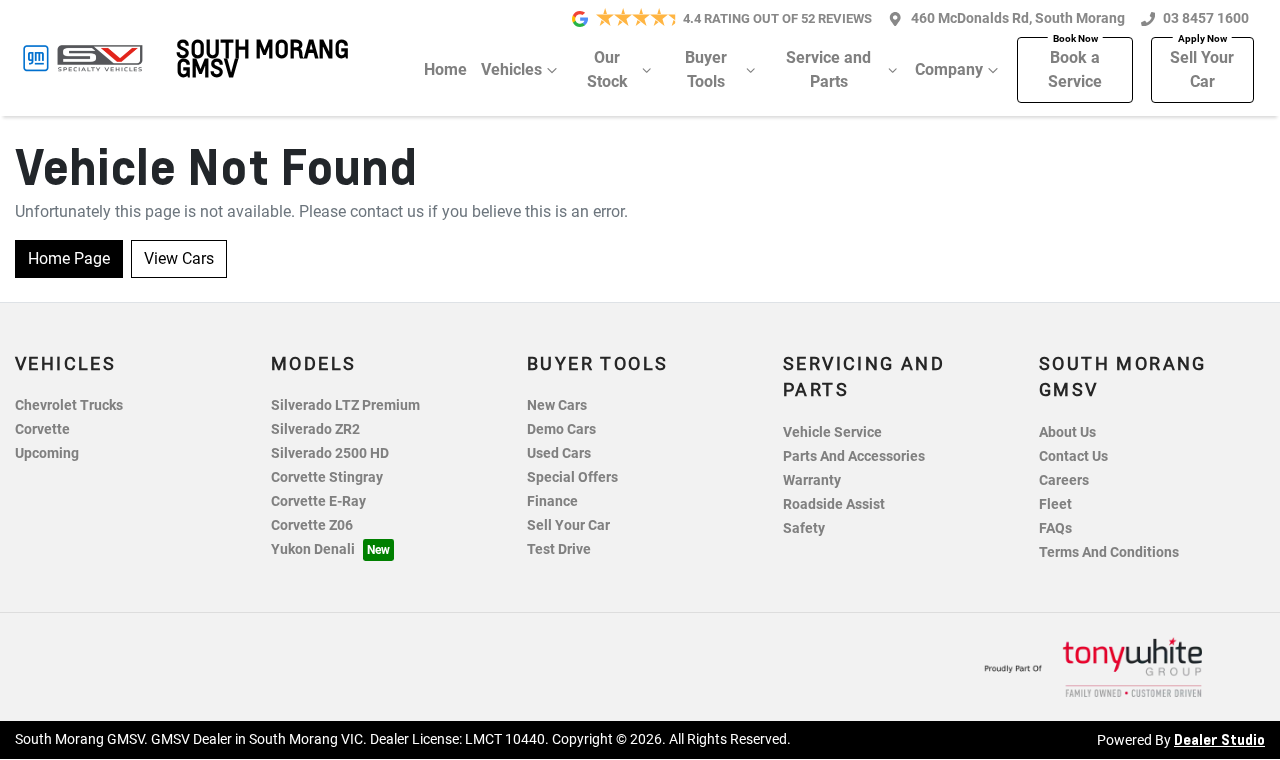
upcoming (47, 453)
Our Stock (607, 69)
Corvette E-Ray (318, 501)
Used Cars (559, 453)
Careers (1064, 480)
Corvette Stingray (327, 477)
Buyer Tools (706, 69)
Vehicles (511, 69)
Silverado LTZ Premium (345, 405)
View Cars (179, 258)
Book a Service (1075, 69)
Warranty (812, 480)
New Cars (557, 405)
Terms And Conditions (1109, 552)
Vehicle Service (832, 432)
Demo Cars (561, 429)
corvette (42, 429)
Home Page (69, 258)
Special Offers (572, 477)
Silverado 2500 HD (330, 453)
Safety (804, 528)
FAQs (1055, 528)
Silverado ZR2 (315, 429)
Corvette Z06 (312, 525)
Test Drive (559, 549)
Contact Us (1073, 456)
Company (949, 69)
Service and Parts (828, 69)
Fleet (1055, 504)
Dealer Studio (1219, 739)
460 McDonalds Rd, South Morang (1018, 18)
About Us (1067, 432)
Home (445, 69)
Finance (552, 501)
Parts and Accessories (854, 456)
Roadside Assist (834, 504)
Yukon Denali (313, 549)
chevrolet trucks (69, 405)
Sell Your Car (1202, 69)
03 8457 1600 (1206, 18)
